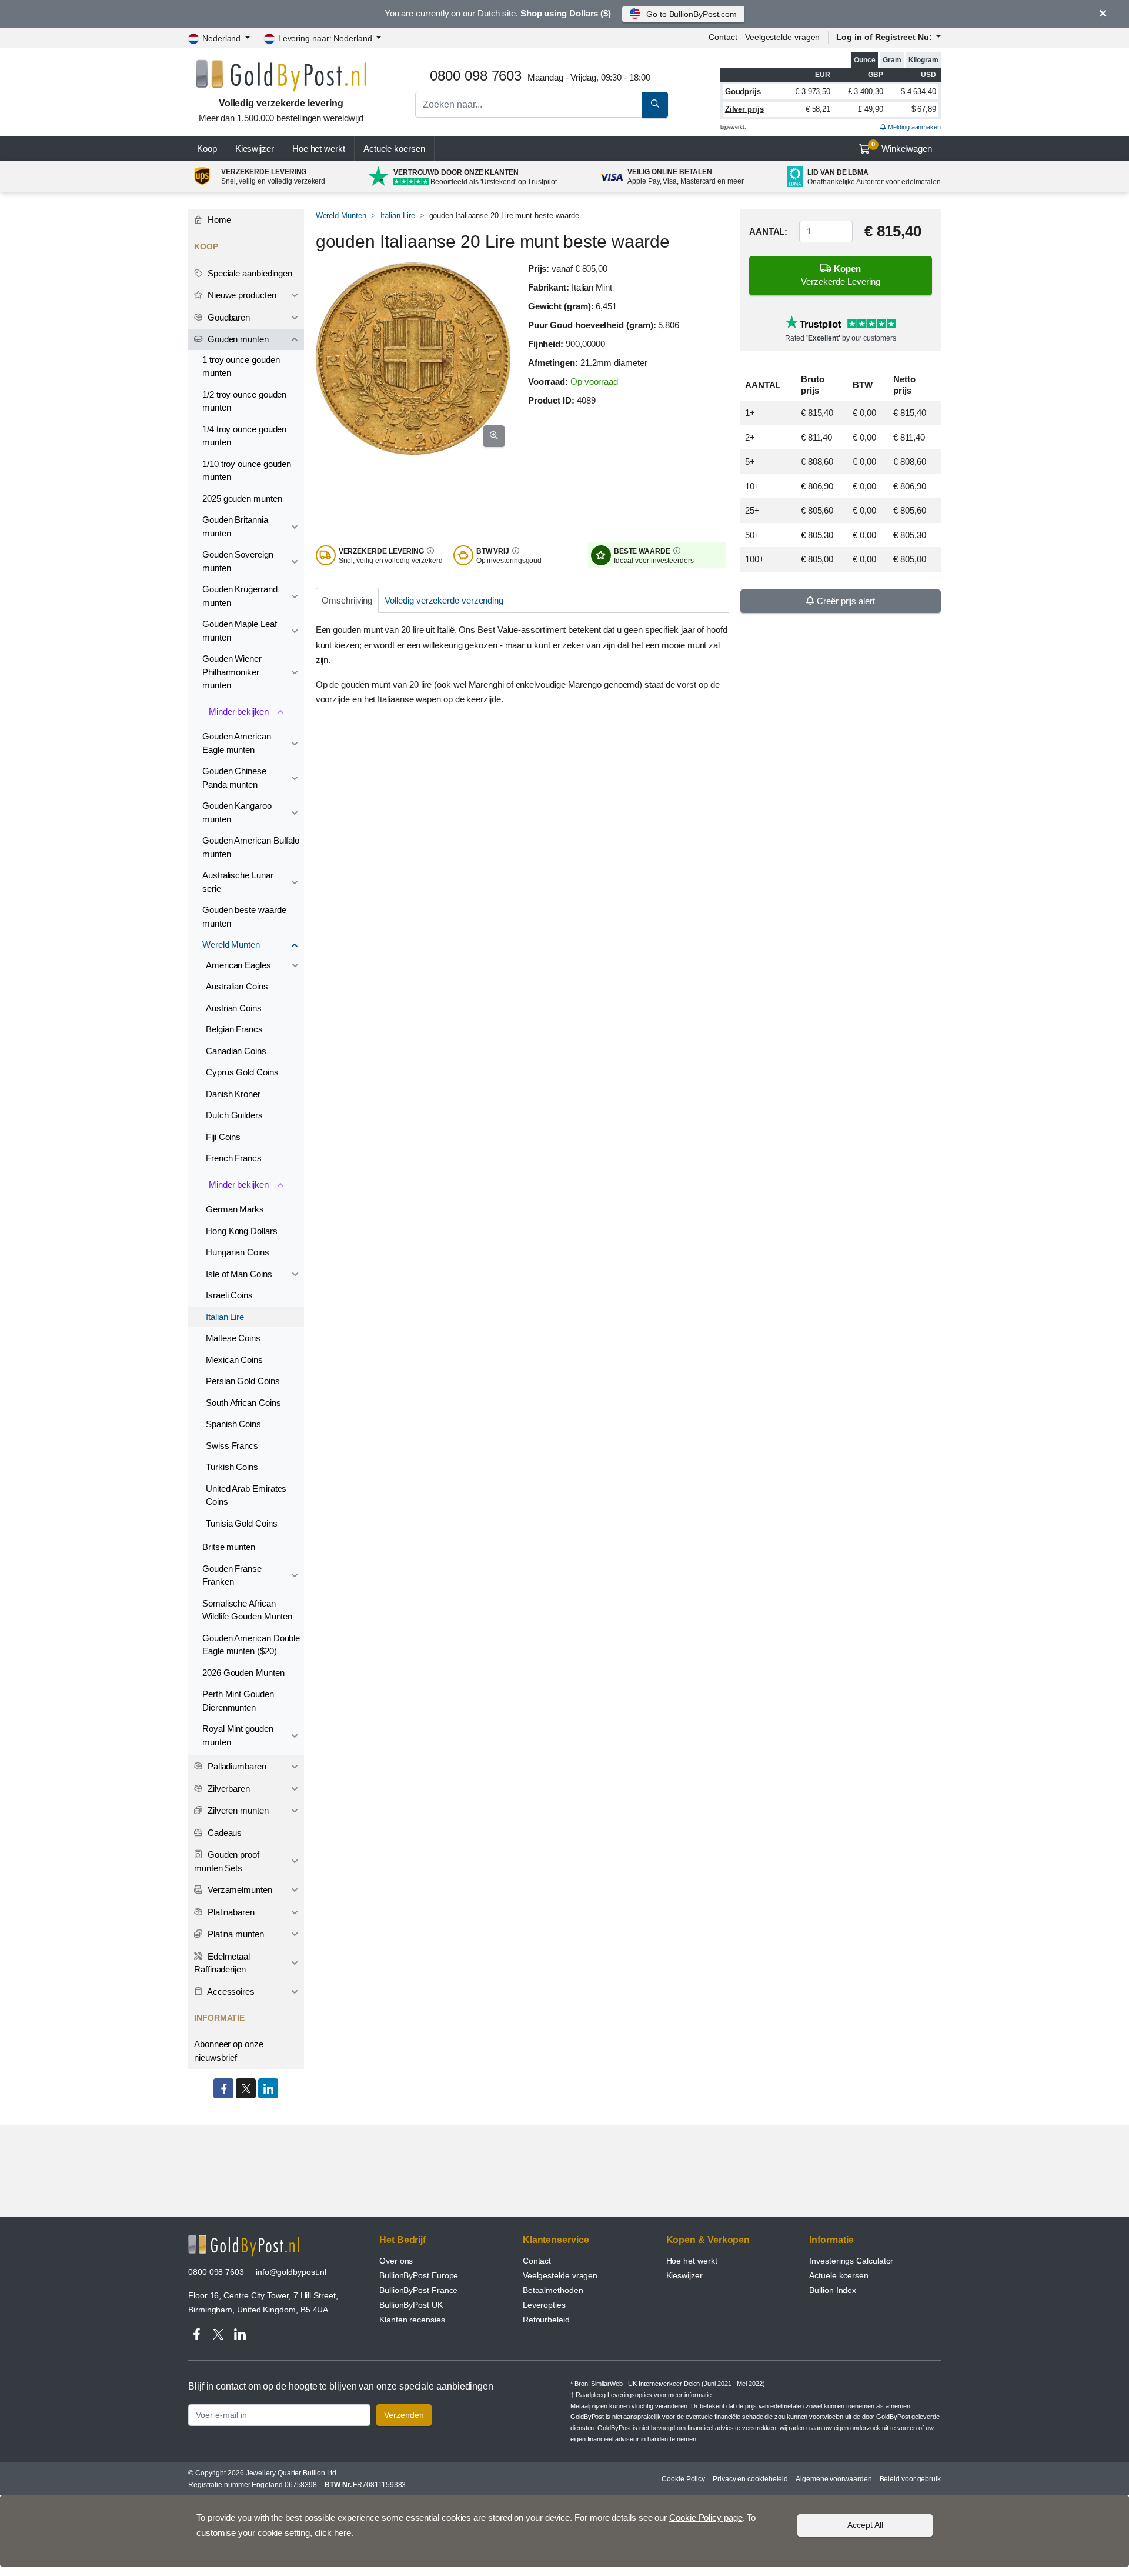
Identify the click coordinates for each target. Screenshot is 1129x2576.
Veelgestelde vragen (782, 37)
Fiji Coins (223, 1137)
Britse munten (229, 1547)
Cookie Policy (683, 2479)
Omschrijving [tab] (347, 600)
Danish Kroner (233, 1094)
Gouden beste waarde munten (244, 917)
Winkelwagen (902, 147)
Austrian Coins (234, 1008)
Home (218, 220)
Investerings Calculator (851, 2261)
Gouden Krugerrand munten (240, 596)
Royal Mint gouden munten (238, 1735)
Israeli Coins (229, 1295)
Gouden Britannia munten (235, 526)
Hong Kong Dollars (242, 1231)
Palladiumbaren (236, 1766)
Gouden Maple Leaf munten (240, 631)
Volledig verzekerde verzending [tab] (444, 600)
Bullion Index (833, 2290)
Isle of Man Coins (239, 1274)
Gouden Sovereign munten (238, 561)
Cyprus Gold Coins (242, 1072)
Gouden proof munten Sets (227, 1861)
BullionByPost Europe (419, 2275)
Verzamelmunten (239, 1890)
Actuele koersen (839, 2275)
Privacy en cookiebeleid (750, 2479)
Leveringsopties (630, 2395)
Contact (723, 37)
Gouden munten (237, 339)
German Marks (235, 1209)
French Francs (234, 1158)
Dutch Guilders (234, 1115)
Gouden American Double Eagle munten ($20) (251, 1645)
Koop (207, 149)
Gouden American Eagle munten (237, 743)
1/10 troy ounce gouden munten (247, 471)
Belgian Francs (234, 1029)
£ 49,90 (870, 109)
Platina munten (235, 1934)
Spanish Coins (233, 1424)
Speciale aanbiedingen (249, 273)
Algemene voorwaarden (834, 2479)
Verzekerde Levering (841, 275)
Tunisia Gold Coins (242, 1523)
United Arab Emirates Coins (246, 1495)
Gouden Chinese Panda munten (234, 778)
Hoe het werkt (319, 149)
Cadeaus (223, 1833)
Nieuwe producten (241, 295)
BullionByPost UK (411, 2305)
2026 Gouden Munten (243, 1673)
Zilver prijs (744, 109)
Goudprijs (743, 91)
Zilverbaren (228, 1789)
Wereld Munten (341, 216)
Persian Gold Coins (243, 1381)
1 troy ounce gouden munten (241, 366)
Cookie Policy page (706, 2517)
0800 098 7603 (216, 2272)
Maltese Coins (233, 1338)
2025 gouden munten (242, 499)
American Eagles (238, 965)
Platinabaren (230, 1912)
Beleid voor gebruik (910, 2479)
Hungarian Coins (238, 1252)
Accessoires (230, 1992)
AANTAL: (768, 231)
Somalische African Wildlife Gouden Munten (247, 1610)
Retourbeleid (546, 2320)
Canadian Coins (236, 1051)
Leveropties (544, 2305)
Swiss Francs (232, 1446)
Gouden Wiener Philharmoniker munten (232, 672)
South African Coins (243, 1403)
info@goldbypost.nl (291, 2272)
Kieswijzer (255, 149)
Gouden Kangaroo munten (237, 812)
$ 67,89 (924, 109)
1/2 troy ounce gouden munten (244, 401)
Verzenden (404, 2415)
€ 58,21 (818, 109)
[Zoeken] (655, 105)
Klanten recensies (412, 2320)
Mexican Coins (234, 1360)
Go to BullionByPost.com (692, 14)
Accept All (865, 2525)
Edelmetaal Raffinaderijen (222, 1963)
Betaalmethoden (553, 2290)
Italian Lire (398, 216)
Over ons (396, 2261)
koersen (394, 149)
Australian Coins (237, 986)
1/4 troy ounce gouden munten (244, 436)
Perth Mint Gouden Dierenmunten (238, 1701)
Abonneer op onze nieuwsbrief (229, 2051)
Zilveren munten (237, 1810)
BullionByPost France (418, 2290)
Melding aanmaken (913, 127)
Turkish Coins (232, 1467)
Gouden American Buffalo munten (251, 847)
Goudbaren (228, 317)
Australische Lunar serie (238, 882)
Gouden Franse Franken (232, 1575)
